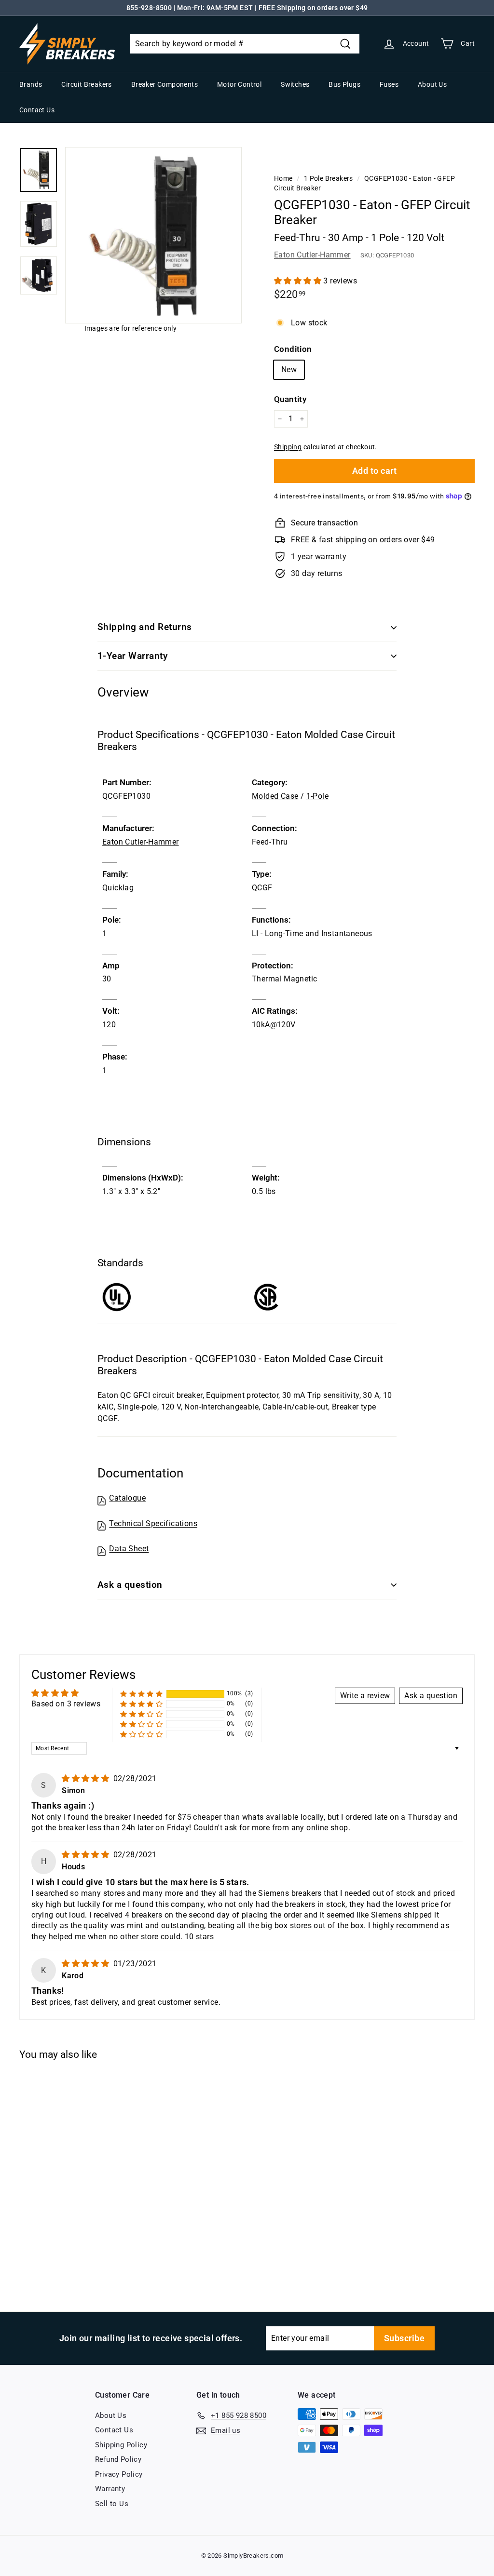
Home (283, 178)
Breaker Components (165, 84)
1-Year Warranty (132, 656)
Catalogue (127, 1498)
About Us (432, 84)
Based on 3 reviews (66, 1704)
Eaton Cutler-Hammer (312, 255)
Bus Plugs (344, 84)
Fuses (389, 84)
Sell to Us (112, 2504)
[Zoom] (153, 235)
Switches (295, 84)
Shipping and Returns (145, 627)
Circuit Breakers (86, 84)
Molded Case (275, 796)
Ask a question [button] (431, 1696)
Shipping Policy (121, 2445)
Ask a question (130, 1585)
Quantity (290, 399)
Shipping (288, 447)
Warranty (110, 2489)
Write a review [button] (365, 1696)
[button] (299, 281)
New (289, 369)
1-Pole (317, 796)
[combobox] (245, 44)
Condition (293, 349)
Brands (31, 84)
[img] (86, 1778)
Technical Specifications (153, 1523)
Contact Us (37, 110)
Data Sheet (129, 1549)
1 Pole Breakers (329, 178)
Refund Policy (118, 2459)
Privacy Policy (119, 2474)
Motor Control (239, 84)
